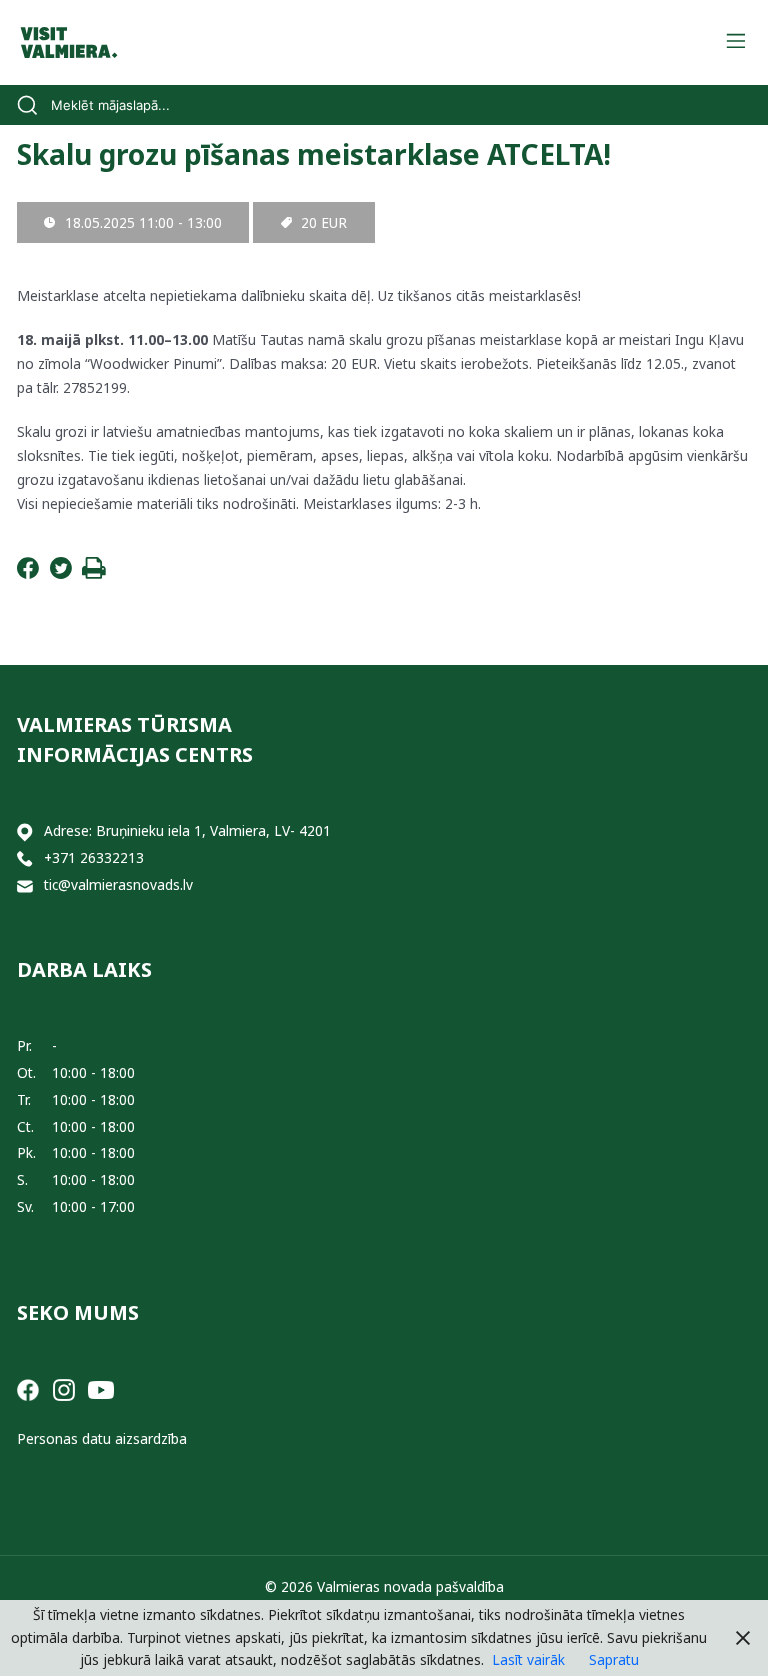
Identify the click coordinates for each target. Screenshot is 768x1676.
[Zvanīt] (25, 858)
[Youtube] (101, 1388)
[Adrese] (25, 831)
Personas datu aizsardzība (102, 1438)
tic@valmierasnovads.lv (118, 884)
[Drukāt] (94, 573)
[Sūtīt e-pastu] (25, 885)
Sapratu (614, 1659)
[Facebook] (28, 573)
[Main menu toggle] (735, 42)
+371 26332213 (94, 857)
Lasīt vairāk (528, 1659)
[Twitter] (61, 573)
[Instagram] (64, 1388)
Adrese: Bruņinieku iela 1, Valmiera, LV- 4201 (187, 830)
